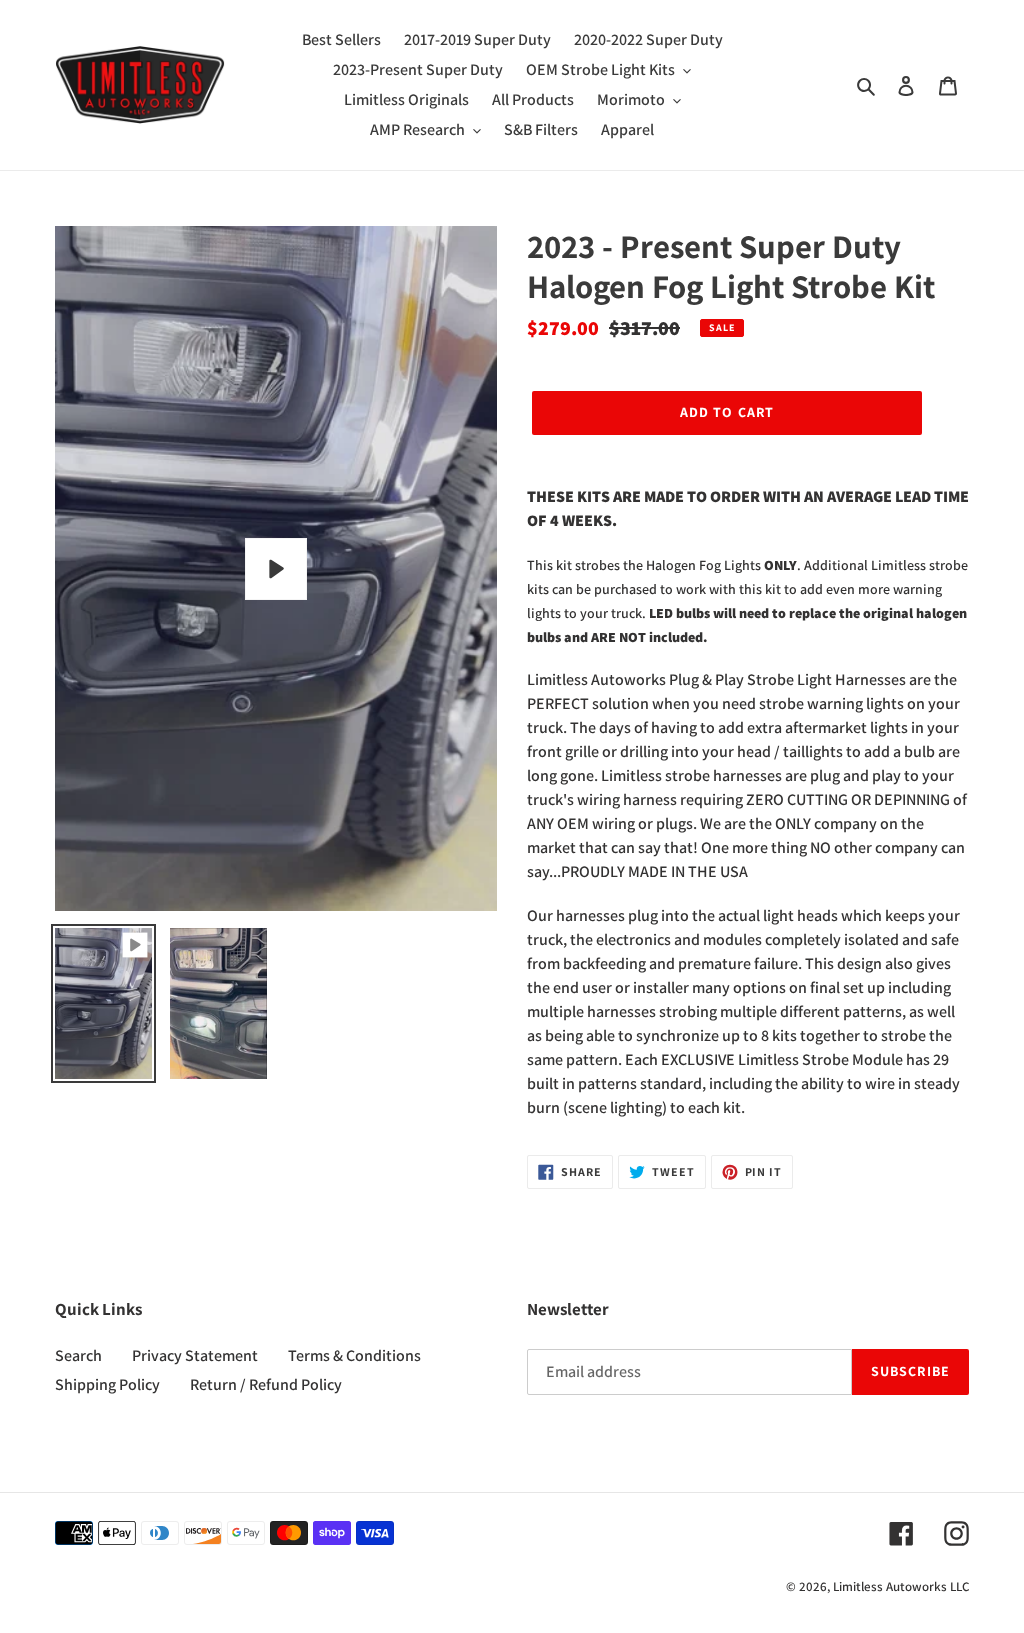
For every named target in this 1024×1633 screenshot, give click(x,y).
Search (78, 1355)
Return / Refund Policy (266, 1384)
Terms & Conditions (354, 1355)
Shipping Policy (107, 1384)
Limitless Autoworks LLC (901, 1586)
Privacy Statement (195, 1355)
